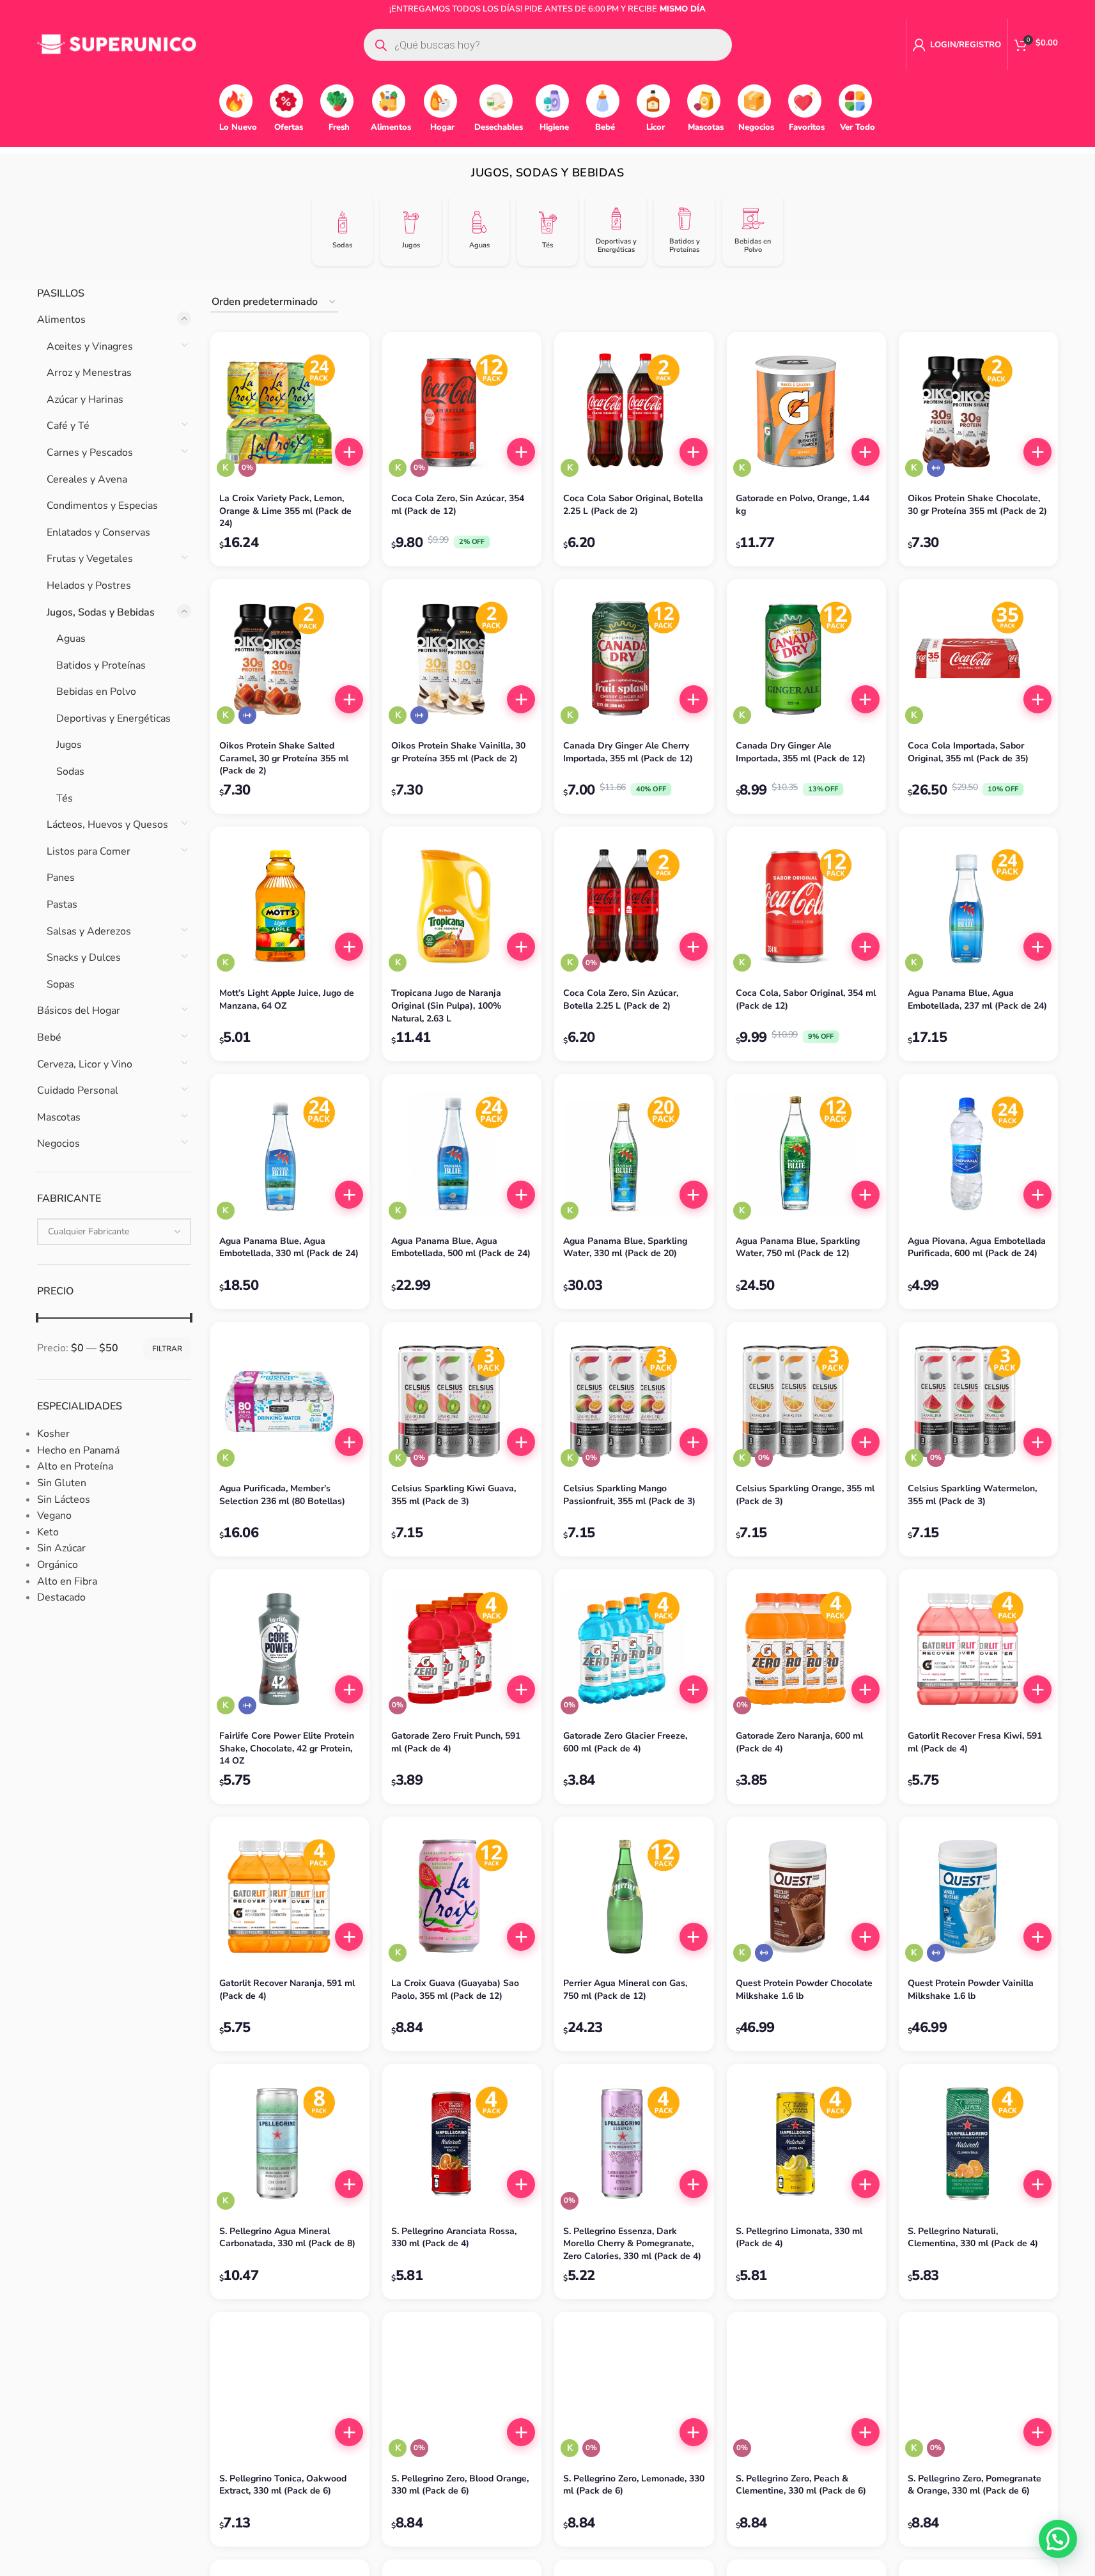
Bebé (49, 1037)
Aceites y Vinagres (90, 346)
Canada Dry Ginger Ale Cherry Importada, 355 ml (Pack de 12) (628, 752)
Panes (61, 878)
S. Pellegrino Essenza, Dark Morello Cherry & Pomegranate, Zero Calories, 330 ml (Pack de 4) (632, 2244)
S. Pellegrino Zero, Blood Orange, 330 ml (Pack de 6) (460, 2485)
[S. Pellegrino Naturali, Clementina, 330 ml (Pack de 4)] (978, 2144)
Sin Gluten (62, 1483)
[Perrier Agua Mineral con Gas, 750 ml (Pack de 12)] (634, 1896)
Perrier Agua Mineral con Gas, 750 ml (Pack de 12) (625, 1990)
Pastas (62, 904)
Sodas (70, 772)
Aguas (71, 639)
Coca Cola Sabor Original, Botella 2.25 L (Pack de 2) (633, 505)
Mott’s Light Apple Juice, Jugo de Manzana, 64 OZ (287, 999)
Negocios (58, 1144)
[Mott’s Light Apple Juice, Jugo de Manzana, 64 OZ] (290, 906)
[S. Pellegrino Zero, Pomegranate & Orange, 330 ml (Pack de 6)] (978, 2392)
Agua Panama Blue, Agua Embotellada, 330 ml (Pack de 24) (289, 1247)
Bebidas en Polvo (96, 692)
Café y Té (68, 426)
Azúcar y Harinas (85, 400)
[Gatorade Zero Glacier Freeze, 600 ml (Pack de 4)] (634, 1649)
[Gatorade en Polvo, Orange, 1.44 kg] (806, 411)
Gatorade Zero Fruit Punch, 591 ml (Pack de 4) (456, 1742)
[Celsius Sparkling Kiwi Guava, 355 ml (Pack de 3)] (462, 1401)
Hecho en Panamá (78, 1450)
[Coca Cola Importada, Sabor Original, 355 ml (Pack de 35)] (978, 659)
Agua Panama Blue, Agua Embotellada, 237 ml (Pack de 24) (977, 999)
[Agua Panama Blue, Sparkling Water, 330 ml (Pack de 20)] (634, 1153)
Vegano (54, 1516)
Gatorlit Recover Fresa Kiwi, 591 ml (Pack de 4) (975, 1742)
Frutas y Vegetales (90, 559)
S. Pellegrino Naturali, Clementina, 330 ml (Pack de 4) (973, 2238)
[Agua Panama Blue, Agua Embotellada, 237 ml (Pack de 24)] (978, 906)
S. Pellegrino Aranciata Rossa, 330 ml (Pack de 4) (454, 2238)
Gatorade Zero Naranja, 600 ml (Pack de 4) (799, 1742)
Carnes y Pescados (90, 453)
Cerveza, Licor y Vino (85, 1064)
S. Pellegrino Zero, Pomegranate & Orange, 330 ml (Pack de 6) (975, 2485)
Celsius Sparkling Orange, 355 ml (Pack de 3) (805, 1495)
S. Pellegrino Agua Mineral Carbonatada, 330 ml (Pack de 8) (287, 2238)
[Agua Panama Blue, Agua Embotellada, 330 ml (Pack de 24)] (290, 1153)
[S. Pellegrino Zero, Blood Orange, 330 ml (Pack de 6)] (462, 2392)
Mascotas (59, 1117)
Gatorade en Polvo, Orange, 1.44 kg (803, 505)
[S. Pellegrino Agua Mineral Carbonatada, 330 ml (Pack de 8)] (290, 2144)
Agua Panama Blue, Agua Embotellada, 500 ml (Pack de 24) (461, 1247)
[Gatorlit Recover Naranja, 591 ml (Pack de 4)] (290, 1896)
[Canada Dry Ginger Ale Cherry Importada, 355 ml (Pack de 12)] (634, 659)
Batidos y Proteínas (101, 665)
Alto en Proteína (75, 1466)
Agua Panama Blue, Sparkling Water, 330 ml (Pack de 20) (625, 1247)
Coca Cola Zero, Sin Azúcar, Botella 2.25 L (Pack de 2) (621, 999)
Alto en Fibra (67, 1581)
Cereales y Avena (87, 479)
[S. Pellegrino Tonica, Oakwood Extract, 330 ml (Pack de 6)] (290, 2392)
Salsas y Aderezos (89, 931)
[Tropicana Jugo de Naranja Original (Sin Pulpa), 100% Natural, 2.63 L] (462, 906)
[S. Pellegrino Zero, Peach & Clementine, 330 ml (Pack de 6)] (806, 2392)
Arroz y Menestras (89, 373)
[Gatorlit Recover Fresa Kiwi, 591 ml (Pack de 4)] (978, 1649)
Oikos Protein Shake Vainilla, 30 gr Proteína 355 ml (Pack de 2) (458, 752)
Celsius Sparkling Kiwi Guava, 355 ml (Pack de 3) (454, 1495)
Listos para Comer (89, 851)
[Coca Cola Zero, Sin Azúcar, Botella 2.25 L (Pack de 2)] (634, 906)
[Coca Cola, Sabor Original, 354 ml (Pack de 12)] (806, 906)
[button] (349, 452)
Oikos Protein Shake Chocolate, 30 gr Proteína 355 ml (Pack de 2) (977, 505)
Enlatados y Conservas (98, 532)
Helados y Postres (89, 586)
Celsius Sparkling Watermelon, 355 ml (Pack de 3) (972, 1495)
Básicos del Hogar (79, 1011)
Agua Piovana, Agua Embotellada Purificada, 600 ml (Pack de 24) (977, 1247)
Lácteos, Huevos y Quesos (107, 825)
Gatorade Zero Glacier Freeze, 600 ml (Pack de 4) (625, 1742)
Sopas (61, 984)
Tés (65, 798)
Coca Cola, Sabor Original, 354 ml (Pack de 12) (806, 999)
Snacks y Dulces (84, 958)
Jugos (69, 745)
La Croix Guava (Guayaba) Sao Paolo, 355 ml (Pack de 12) (455, 1990)
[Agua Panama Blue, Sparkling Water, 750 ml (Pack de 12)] (806, 1153)
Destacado (61, 1597)
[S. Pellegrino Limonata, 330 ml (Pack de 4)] (806, 2144)
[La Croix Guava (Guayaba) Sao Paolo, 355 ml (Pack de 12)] (462, 1896)
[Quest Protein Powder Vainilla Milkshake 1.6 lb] (978, 1896)
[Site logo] (117, 44)
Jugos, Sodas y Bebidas (101, 612)
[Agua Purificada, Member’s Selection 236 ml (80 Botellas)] (290, 1401)
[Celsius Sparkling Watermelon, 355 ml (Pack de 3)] (978, 1401)
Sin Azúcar (61, 1548)
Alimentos (61, 320)
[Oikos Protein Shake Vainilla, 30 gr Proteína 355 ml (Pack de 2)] (462, 659)
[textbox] (114, 1232)
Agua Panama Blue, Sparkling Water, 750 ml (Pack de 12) (798, 1247)
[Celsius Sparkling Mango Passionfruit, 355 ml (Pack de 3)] (634, 1401)
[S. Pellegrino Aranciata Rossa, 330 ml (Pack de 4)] (462, 2144)
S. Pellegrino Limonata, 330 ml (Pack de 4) (799, 2238)
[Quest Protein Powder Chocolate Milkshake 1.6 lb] (806, 1896)
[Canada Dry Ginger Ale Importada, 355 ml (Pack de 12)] (806, 659)
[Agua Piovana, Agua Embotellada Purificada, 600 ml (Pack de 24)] (978, 1153)
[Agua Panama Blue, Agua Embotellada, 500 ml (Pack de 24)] (462, 1153)
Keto (48, 1532)
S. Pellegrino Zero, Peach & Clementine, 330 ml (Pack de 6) (801, 2485)
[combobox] (114, 1232)
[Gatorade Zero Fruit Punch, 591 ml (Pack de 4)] (462, 1649)
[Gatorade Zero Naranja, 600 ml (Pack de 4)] (806, 1649)
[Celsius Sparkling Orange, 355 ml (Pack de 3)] (806, 1401)
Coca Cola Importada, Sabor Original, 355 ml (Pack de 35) (968, 752)
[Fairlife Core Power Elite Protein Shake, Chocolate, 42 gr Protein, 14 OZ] (290, 1649)
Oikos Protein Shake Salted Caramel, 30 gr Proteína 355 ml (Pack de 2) (284, 758)
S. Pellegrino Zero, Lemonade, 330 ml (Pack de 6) (634, 2485)
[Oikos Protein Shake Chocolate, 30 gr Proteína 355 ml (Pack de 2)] (978, 411)
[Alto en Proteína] (936, 468)
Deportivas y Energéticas (113, 718)
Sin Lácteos (64, 1500)
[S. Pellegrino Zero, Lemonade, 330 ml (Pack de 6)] (634, 2392)
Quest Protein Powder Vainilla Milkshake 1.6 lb (971, 1990)
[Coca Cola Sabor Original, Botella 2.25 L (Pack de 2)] (634, 411)
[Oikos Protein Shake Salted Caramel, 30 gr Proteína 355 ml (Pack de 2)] (290, 659)
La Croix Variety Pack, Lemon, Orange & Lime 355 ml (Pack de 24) (285, 511)
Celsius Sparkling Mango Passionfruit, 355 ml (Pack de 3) (629, 1495)
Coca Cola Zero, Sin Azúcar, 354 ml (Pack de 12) (458, 505)
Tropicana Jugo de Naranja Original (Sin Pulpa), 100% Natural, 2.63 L (446, 1005)
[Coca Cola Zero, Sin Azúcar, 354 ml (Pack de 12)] (462, 411)
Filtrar (167, 1349)
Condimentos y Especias (102, 506)
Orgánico (58, 1565)
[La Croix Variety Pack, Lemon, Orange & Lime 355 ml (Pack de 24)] (290, 411)
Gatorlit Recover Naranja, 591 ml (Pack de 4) (287, 1990)
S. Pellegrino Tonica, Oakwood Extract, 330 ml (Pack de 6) (283, 2485)
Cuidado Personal (78, 1090)
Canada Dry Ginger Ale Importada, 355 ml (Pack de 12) (801, 752)
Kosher (53, 1434)
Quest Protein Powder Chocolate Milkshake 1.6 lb (804, 1990)
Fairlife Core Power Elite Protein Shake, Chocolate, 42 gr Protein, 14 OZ (287, 1748)
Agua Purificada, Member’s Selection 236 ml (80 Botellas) (282, 1495)
